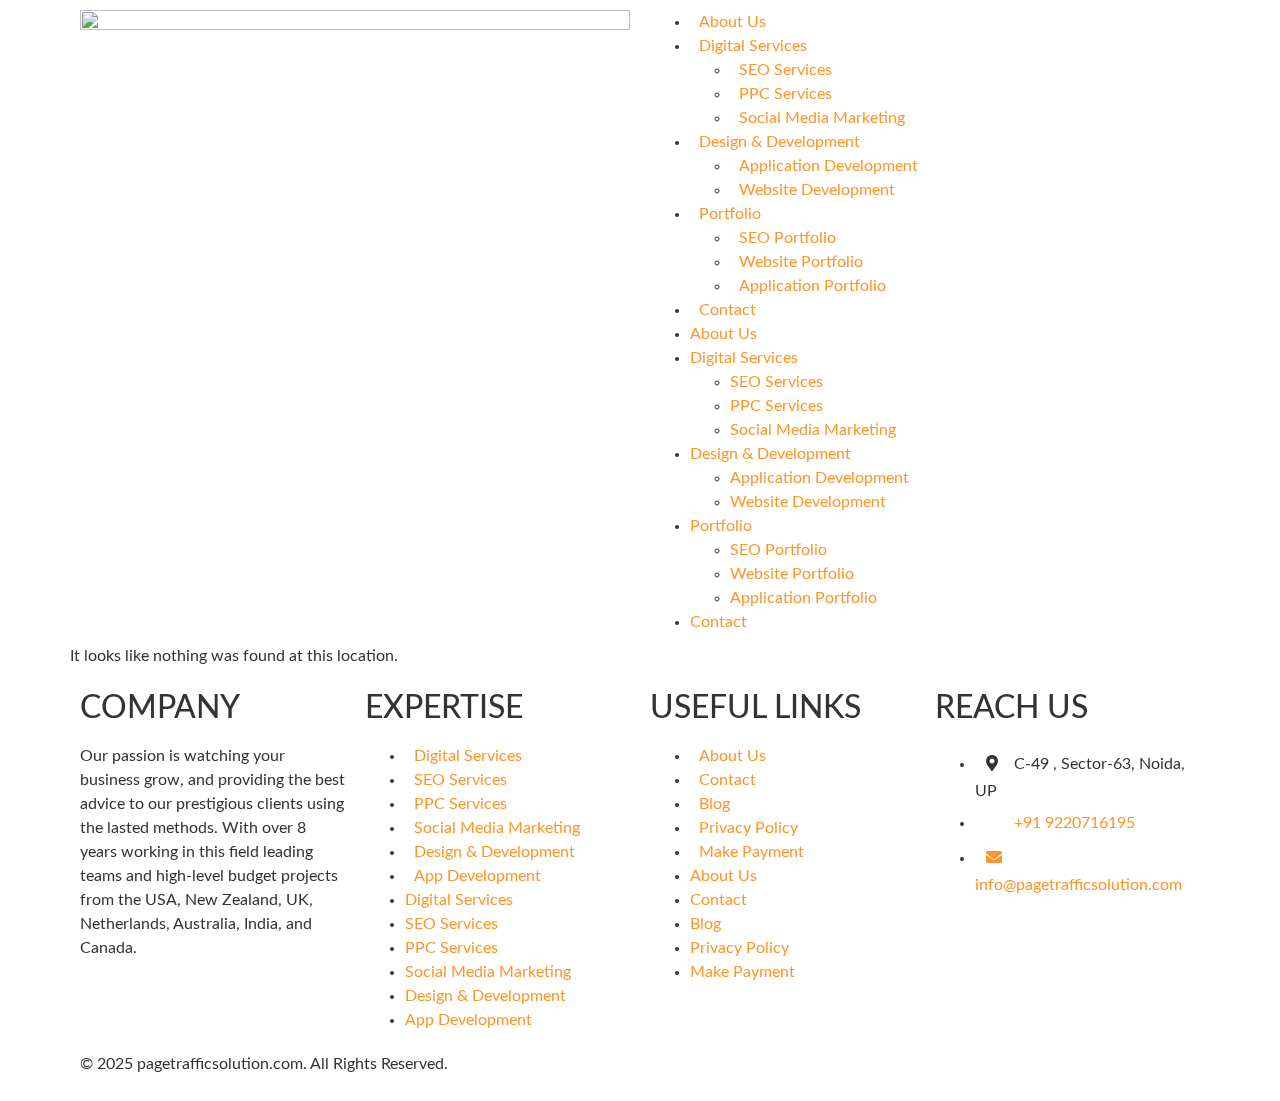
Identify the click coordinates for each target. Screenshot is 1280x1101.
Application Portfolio (812, 286)
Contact (727, 310)
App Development (477, 876)
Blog (714, 804)
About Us (732, 22)
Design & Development (779, 142)
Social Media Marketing (822, 118)
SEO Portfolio (787, 238)
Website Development (817, 190)
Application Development (828, 166)
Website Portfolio (801, 262)
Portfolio (730, 214)
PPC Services (785, 94)
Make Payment (751, 852)
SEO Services (785, 70)
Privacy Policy (748, 828)
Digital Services (753, 46)
